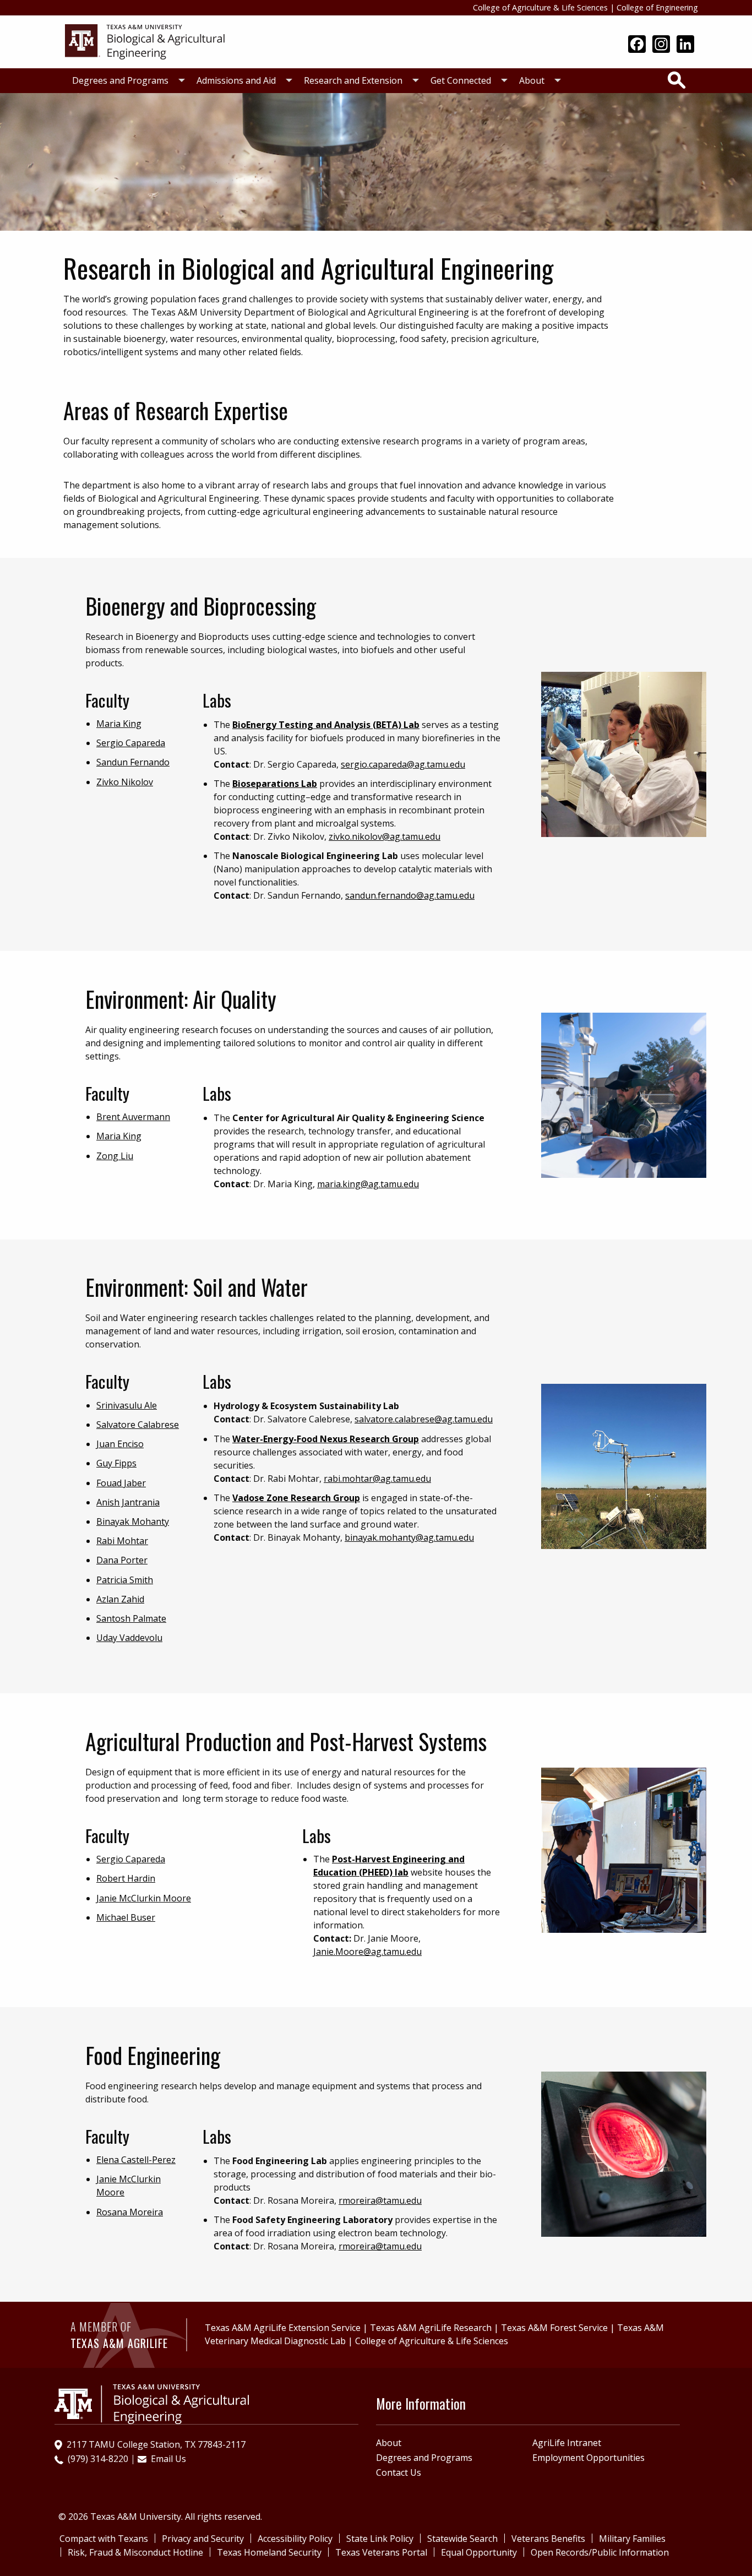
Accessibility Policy (295, 2539)
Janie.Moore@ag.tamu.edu (367, 1952)
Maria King (119, 724)
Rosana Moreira (130, 2212)
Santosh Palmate (131, 1618)
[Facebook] (637, 45)
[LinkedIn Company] (685, 45)
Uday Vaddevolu (129, 1638)
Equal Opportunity (479, 2552)
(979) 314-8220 (98, 2459)
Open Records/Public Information (600, 2552)
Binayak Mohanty (133, 1521)
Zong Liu (115, 1156)
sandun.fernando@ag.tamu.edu (410, 895)
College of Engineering (657, 7)
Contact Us (399, 2472)
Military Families (632, 2539)
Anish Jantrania (128, 1502)
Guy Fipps (116, 1463)
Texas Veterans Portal (381, 2552)
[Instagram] (661, 45)
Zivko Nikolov (125, 782)
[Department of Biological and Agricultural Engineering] (148, 41)
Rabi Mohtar (122, 1541)
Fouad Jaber (121, 1483)
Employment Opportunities (588, 2458)
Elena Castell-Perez (136, 2160)
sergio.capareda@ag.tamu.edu (403, 764)
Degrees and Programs (120, 80)
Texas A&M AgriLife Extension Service (283, 2328)
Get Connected (461, 80)
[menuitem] (126, 81)
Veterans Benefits (548, 2539)
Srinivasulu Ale (127, 1405)
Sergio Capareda (131, 743)
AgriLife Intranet (567, 2443)
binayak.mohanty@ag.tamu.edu (409, 1537)
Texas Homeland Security (269, 2552)
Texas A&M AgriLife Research (431, 2328)
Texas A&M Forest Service (554, 2328)
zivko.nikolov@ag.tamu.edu (385, 836)
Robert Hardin (126, 1878)
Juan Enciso (120, 1444)
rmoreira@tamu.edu (380, 2200)
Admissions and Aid (236, 80)
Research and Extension (353, 80)
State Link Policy (380, 2539)
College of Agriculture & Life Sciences (540, 7)
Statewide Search (462, 2539)
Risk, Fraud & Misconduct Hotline (135, 2552)
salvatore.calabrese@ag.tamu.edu (424, 1419)
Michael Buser (126, 1917)
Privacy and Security (203, 2539)
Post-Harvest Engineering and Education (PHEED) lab (389, 1866)
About (532, 80)
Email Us (168, 2459)
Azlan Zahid (120, 1599)
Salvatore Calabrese (138, 1425)
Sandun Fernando (133, 762)
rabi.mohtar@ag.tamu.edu (377, 1479)
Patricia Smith (125, 1580)
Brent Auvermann (133, 1117)
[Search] (677, 80)
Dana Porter (122, 1560)
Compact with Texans (104, 2539)
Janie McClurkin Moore (144, 1898)
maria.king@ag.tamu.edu (368, 1184)
